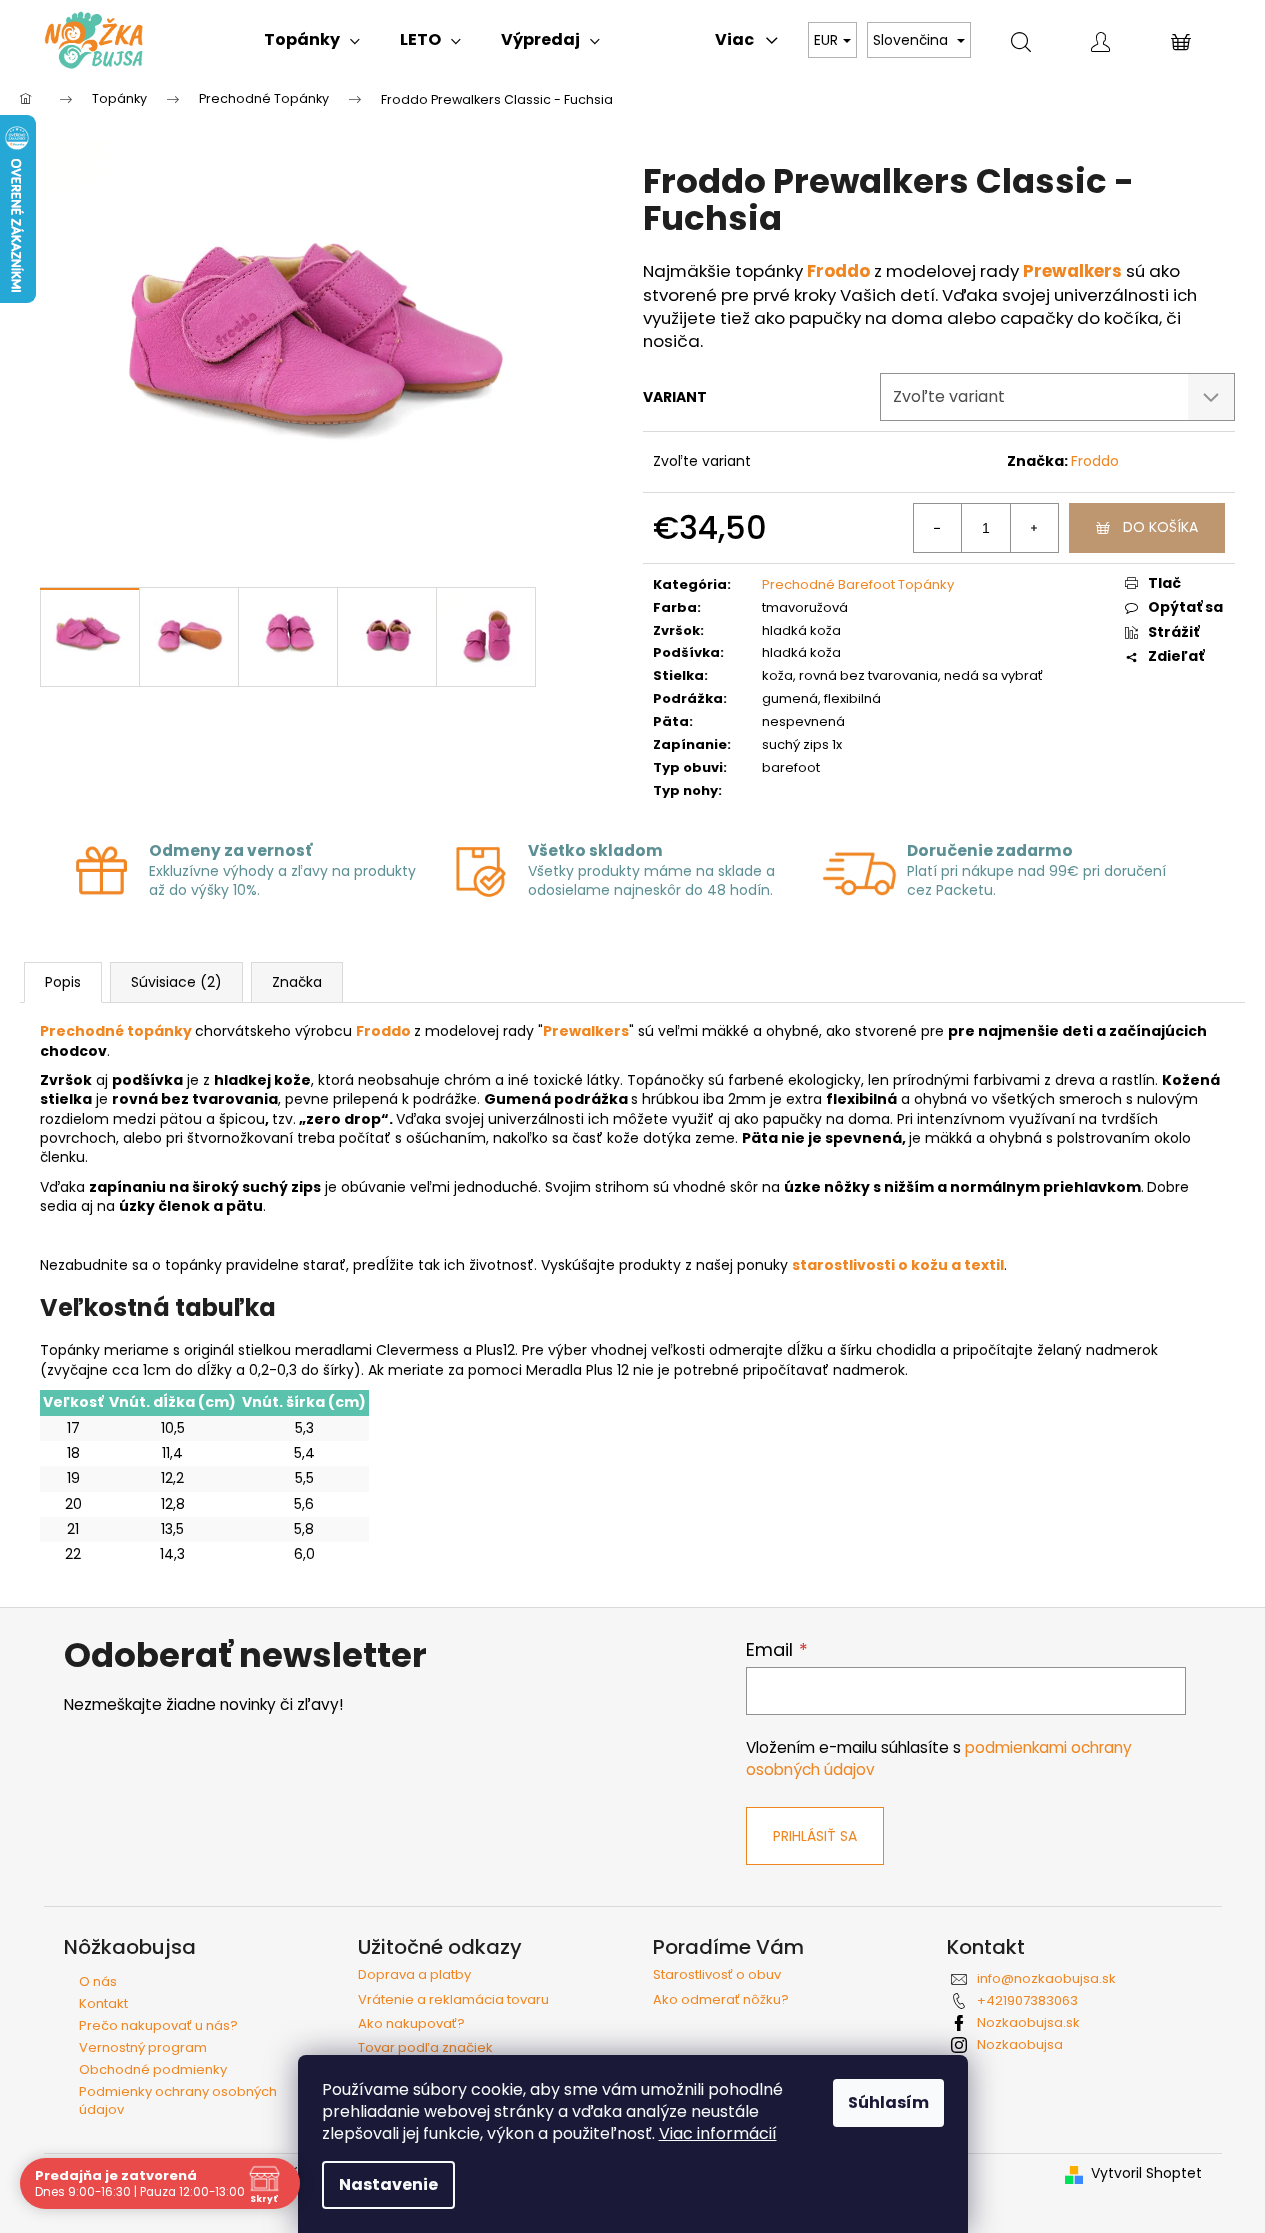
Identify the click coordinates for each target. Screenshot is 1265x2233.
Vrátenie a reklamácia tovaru (453, 2000)
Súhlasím (888, 2102)
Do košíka (1160, 527)
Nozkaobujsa (1020, 2044)
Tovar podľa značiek (425, 2048)
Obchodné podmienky (153, 2069)
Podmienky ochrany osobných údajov (178, 2100)
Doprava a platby (414, 1975)
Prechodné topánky (116, 1031)
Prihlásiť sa (815, 1836)
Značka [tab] (297, 982)
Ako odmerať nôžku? (721, 2000)
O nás (98, 1981)
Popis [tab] (63, 982)
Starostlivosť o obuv (717, 1975)
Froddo (1095, 461)
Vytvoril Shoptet (1146, 2173)
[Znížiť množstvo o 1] (938, 528)
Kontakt (103, 2003)
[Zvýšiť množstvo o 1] (1034, 528)
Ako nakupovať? (411, 2024)
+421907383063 (1027, 2000)
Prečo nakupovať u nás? (158, 2025)
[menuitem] (312, 40)
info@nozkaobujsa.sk (1046, 1978)
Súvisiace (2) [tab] (176, 982)
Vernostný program (143, 2047)
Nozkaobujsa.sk (1028, 2022)
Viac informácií (718, 2133)
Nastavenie (388, 2184)
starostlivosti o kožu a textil (898, 1265)
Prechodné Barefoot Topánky (858, 584)
